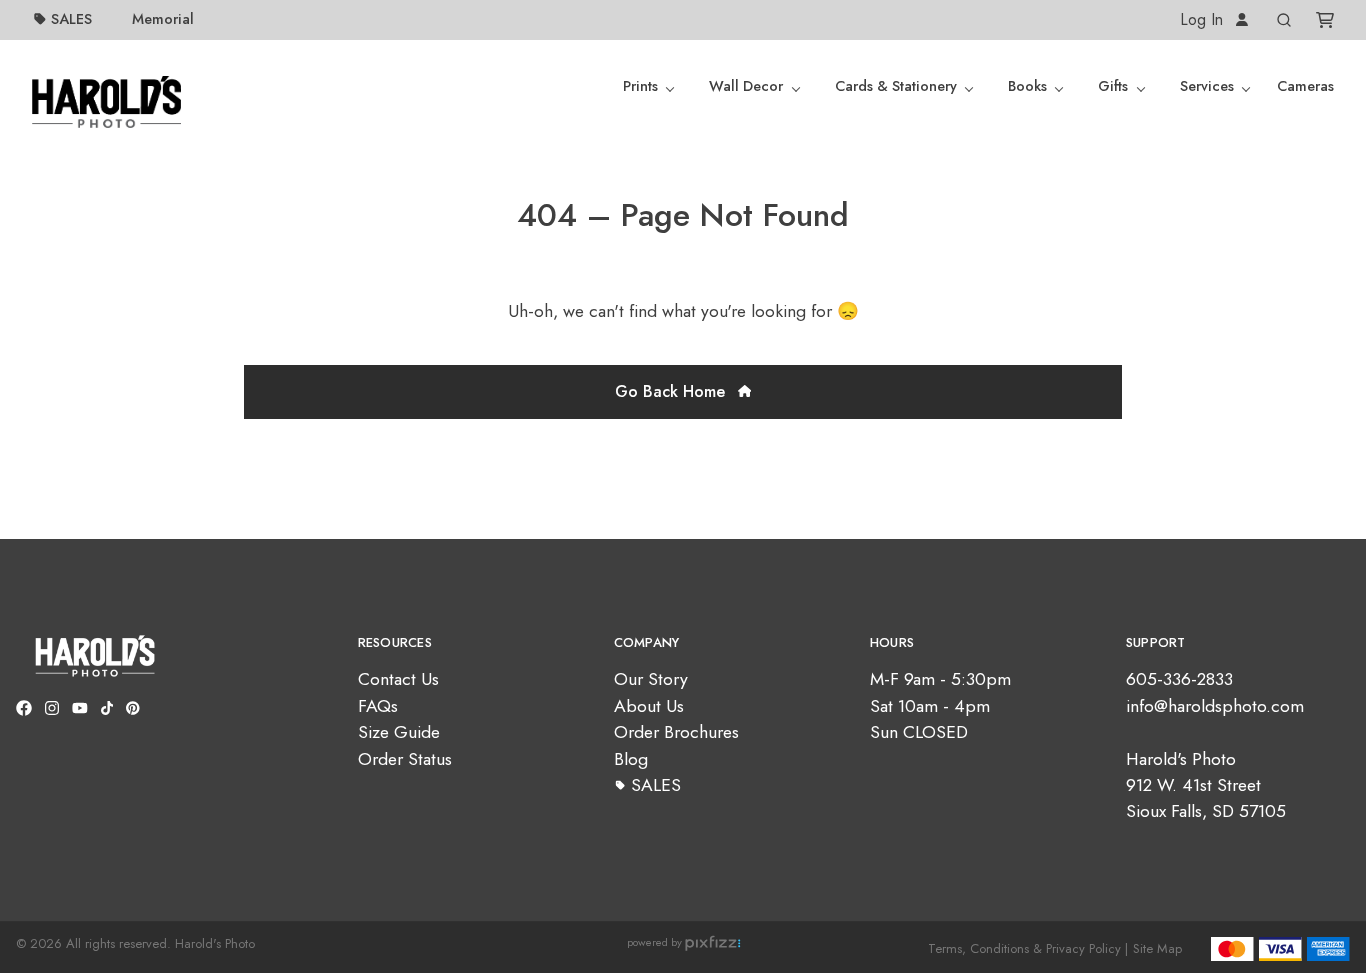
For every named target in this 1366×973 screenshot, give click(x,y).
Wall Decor (746, 86)
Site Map (1157, 948)
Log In (1204, 19)
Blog (631, 759)
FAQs (378, 706)
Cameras (1305, 86)
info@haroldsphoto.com (1215, 706)
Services (1207, 86)
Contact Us (398, 679)
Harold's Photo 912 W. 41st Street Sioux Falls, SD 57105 (1206, 785)
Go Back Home (672, 391)
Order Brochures (676, 732)
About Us (649, 706)
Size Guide (399, 732)
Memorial (163, 19)
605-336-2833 (1179, 679)
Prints (640, 86)
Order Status (405, 759)
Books (1027, 86)
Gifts (1113, 86)
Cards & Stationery (896, 86)
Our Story (651, 679)
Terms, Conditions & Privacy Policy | (1028, 948)
